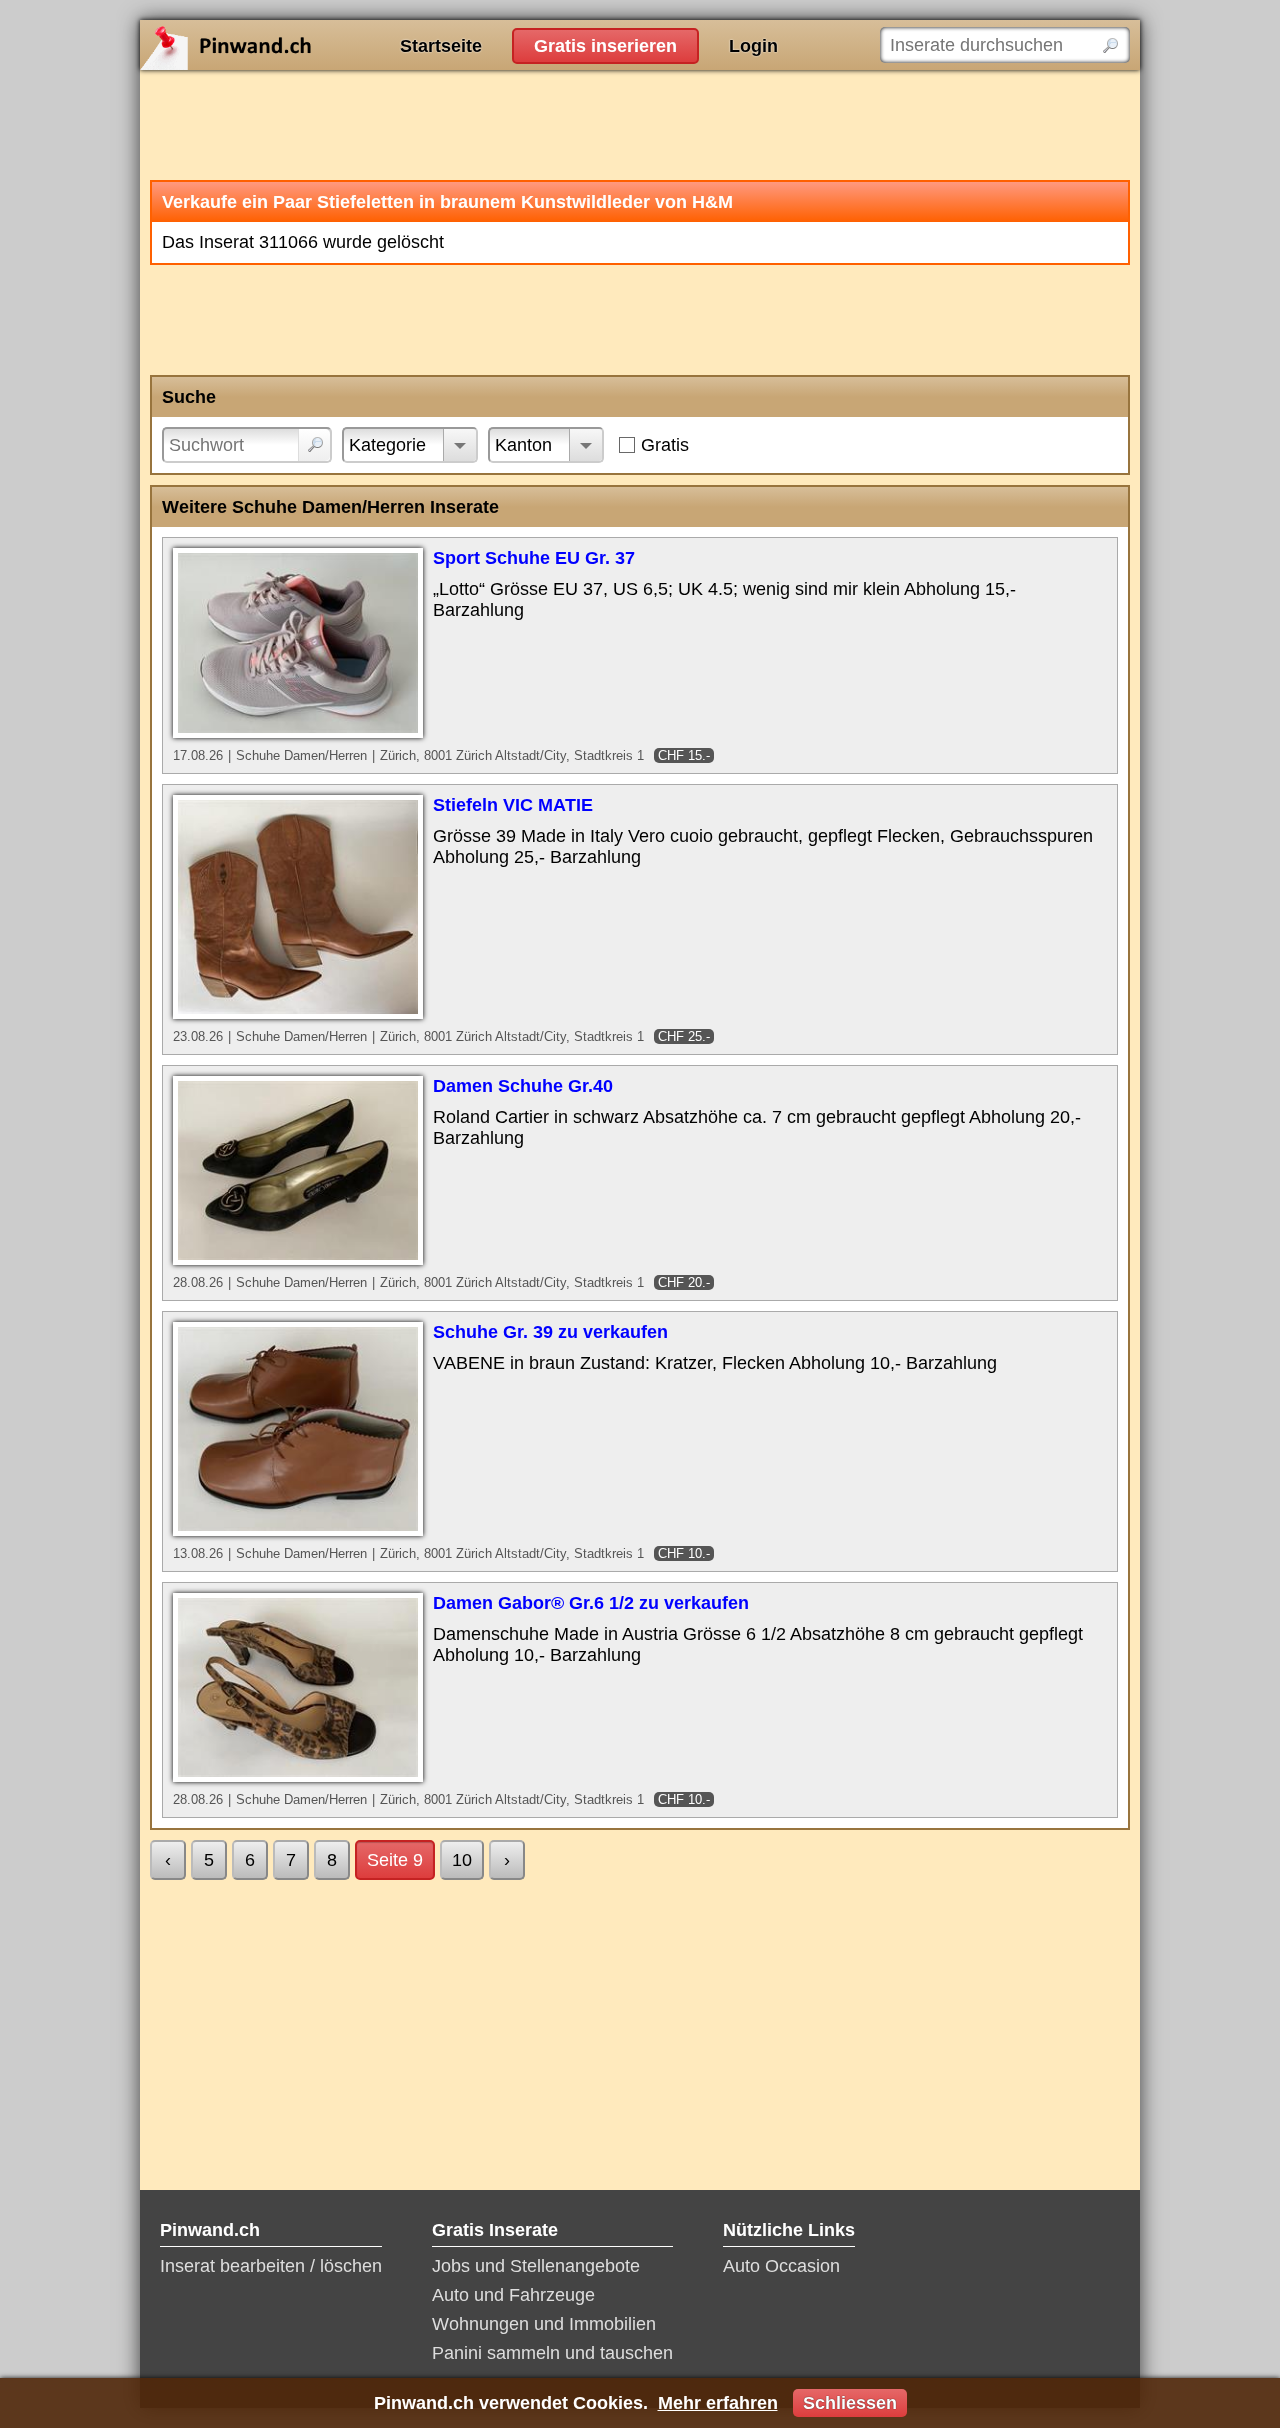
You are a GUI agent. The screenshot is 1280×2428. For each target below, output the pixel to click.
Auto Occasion (781, 2266)
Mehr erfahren (718, 2403)
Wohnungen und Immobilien (544, 2324)
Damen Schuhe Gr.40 (523, 1086)
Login (753, 46)
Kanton (523, 445)
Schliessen (850, 2403)
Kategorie (387, 445)
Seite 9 (395, 1860)
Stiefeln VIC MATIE (513, 805)
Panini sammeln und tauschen (552, 2353)
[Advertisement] (640, 125)
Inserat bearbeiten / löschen (271, 2266)
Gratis (665, 445)
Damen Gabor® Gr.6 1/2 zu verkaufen (591, 1603)
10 (462, 1860)
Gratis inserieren (605, 46)
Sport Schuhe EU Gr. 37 (534, 558)
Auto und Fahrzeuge (513, 2295)
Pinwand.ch (290, 45)
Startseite (441, 46)
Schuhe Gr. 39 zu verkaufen (550, 1332)
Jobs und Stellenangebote (536, 2266)
